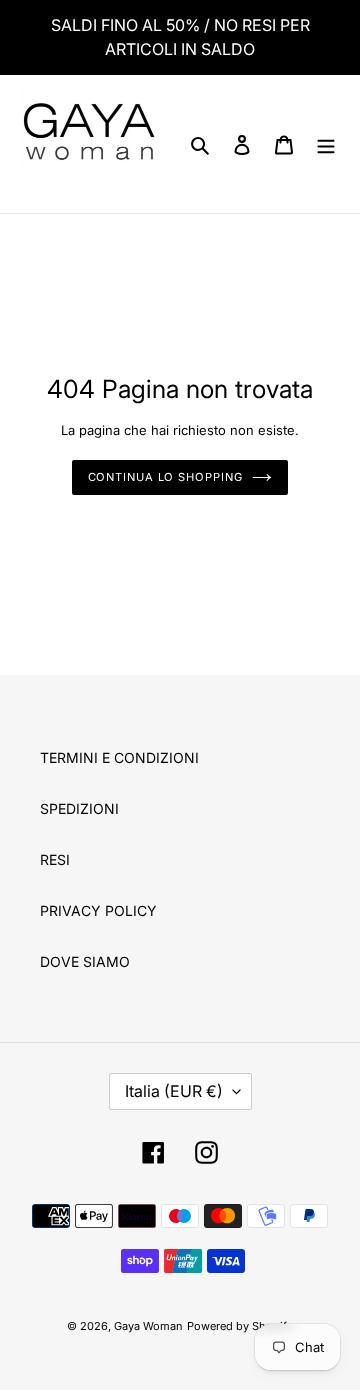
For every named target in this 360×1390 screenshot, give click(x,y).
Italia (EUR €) (174, 1091)
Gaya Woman (148, 1326)
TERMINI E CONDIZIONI (119, 757)
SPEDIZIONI (79, 808)
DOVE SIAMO (85, 961)
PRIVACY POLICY (98, 910)
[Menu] (326, 144)
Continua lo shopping (165, 477)
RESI (55, 859)
